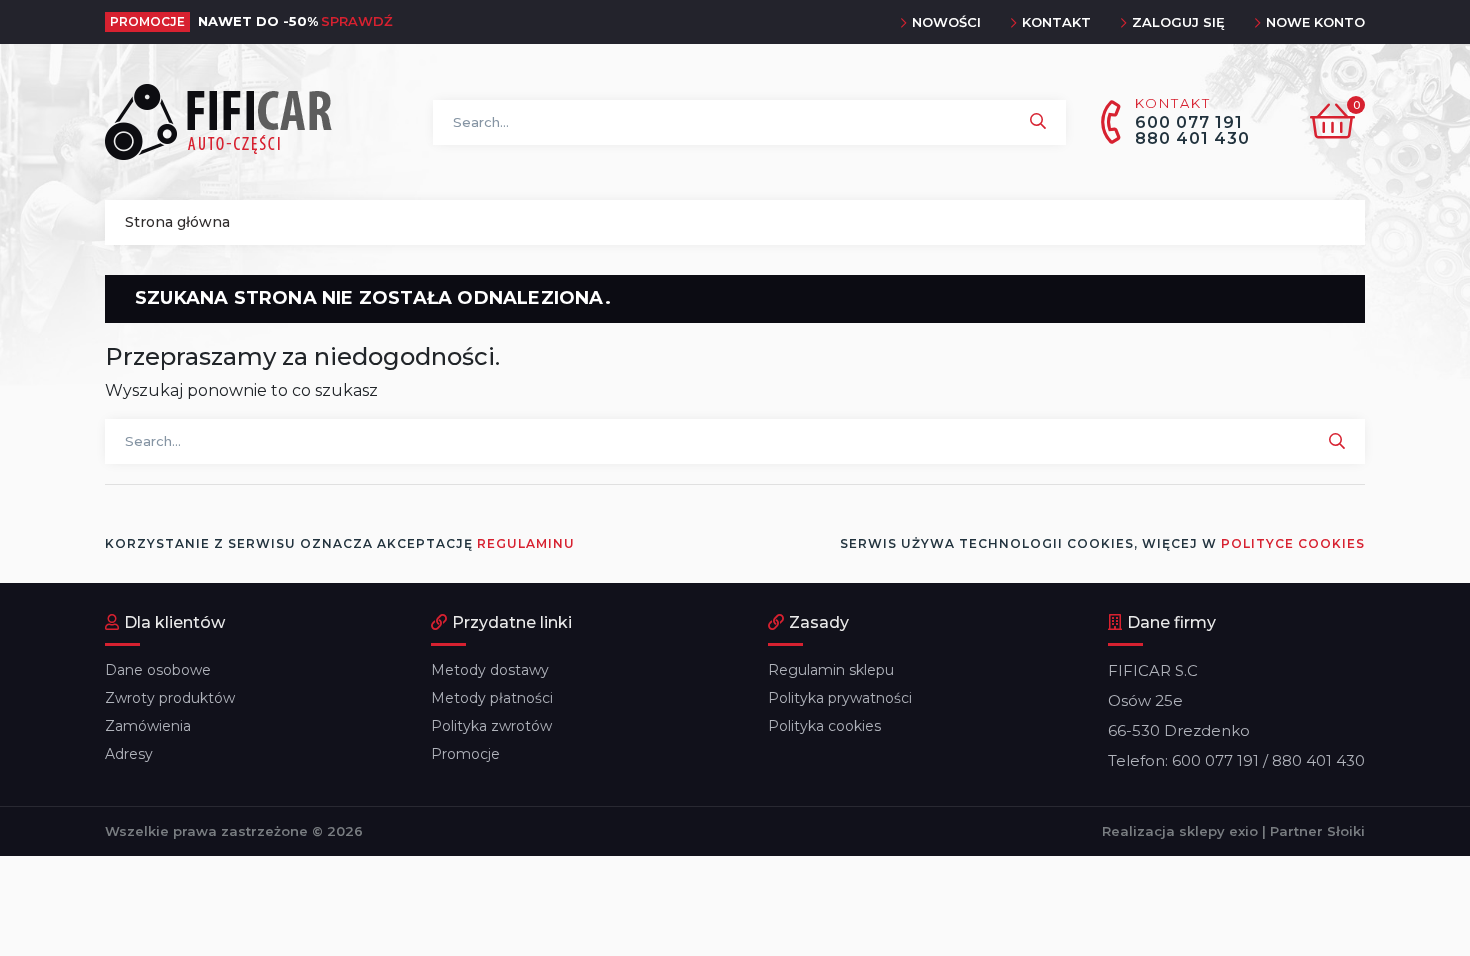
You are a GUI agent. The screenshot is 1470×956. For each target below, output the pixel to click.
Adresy (129, 754)
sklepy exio (1218, 831)
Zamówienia (148, 726)
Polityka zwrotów (491, 726)
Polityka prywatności (840, 698)
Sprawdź (357, 21)
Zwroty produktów (170, 698)
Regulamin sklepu (831, 670)
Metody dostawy (490, 670)
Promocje (465, 754)
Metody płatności (492, 698)
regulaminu (526, 543)
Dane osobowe (158, 670)
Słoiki (1346, 831)
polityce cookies (1293, 543)
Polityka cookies (824, 726)
